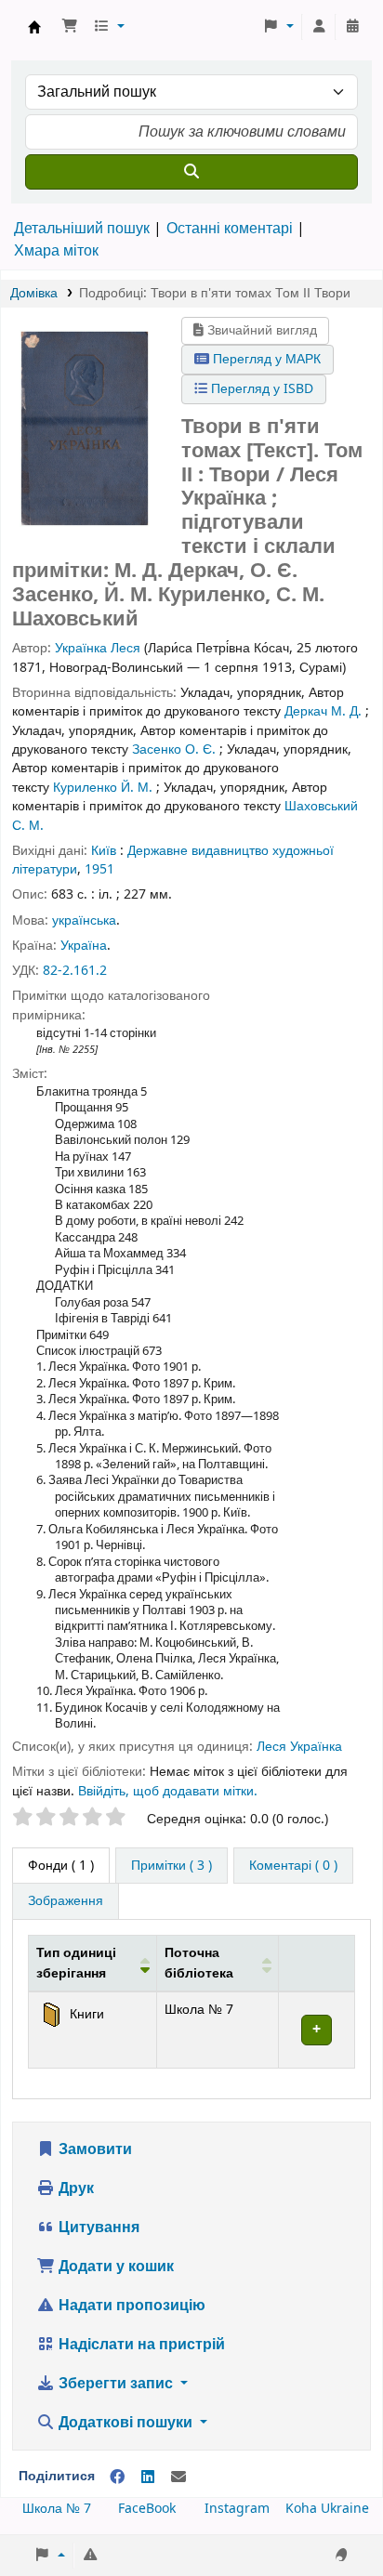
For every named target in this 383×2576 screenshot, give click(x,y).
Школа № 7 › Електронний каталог (34, 27)
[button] (70, 27)
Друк (74, 2188)
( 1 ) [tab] (61, 1866)
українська (84, 920)
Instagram (237, 2509)
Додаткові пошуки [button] (125, 2423)
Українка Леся (98, 648)
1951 (99, 869)
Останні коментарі (230, 229)
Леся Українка (299, 1747)
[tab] (172, 1866)
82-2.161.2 (75, 971)
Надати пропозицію (130, 2306)
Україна (84, 946)
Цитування (97, 2228)
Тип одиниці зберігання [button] (76, 1963)
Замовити (93, 2149)
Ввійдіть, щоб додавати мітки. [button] (168, 1791)
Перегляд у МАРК (265, 359)
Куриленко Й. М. (103, 788)
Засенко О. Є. (174, 749)
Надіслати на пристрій (140, 2345)
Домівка (34, 293)
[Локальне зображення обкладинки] (85, 427)
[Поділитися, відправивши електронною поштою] (178, 2477)
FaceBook (147, 2509)
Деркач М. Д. (323, 711)
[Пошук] (191, 172)
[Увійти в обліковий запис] (319, 27)
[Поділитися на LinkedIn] (148, 2477)
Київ (104, 851)
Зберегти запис (116, 2384)
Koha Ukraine (327, 2509)
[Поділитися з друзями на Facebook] (117, 2477)
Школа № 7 (57, 2509)
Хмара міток (56, 251)
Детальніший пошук (82, 229)
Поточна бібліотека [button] (199, 1963)
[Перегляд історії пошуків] (352, 27)
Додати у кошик (114, 2267)
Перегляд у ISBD (260, 389)
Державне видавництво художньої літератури (173, 860)
